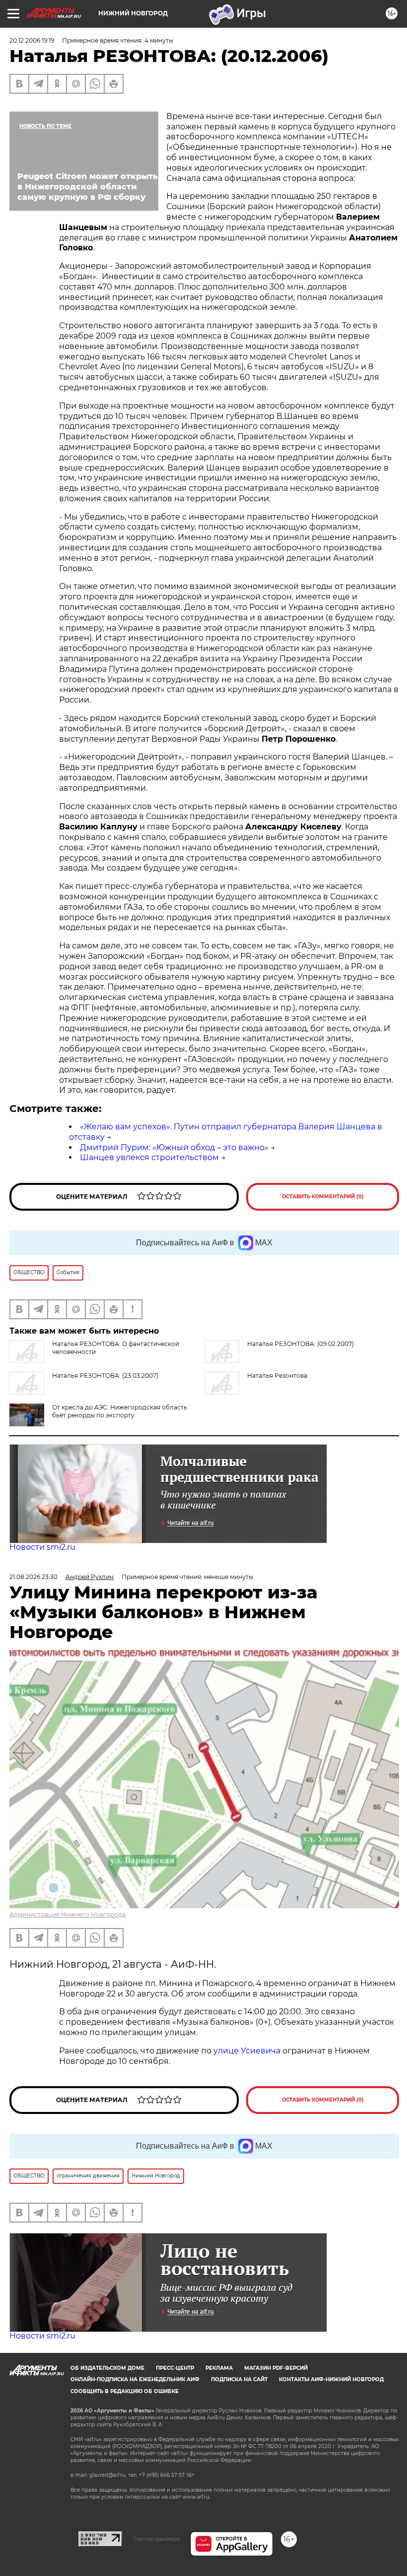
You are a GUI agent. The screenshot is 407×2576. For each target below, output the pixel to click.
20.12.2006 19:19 (32, 40)
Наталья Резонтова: (278, 1376)
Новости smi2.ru (42, 1547)
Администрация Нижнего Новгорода (68, 1914)
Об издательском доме (107, 2368)
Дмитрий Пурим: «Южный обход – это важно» (174, 1147)
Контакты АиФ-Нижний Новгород (331, 2379)
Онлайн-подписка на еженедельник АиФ (135, 2379)
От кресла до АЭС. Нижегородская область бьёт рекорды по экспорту (120, 1411)
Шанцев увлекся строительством (149, 1157)
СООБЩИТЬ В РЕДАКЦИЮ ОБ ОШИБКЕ (125, 2391)
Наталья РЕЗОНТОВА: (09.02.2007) (301, 1344)
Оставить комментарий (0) (323, 1197)
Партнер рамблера (156, 2539)
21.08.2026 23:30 (34, 1577)
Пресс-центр (175, 2368)
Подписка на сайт (239, 2379)
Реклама (219, 2368)
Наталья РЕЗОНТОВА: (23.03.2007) (105, 1376)
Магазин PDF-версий (276, 2368)
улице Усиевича (246, 2051)
